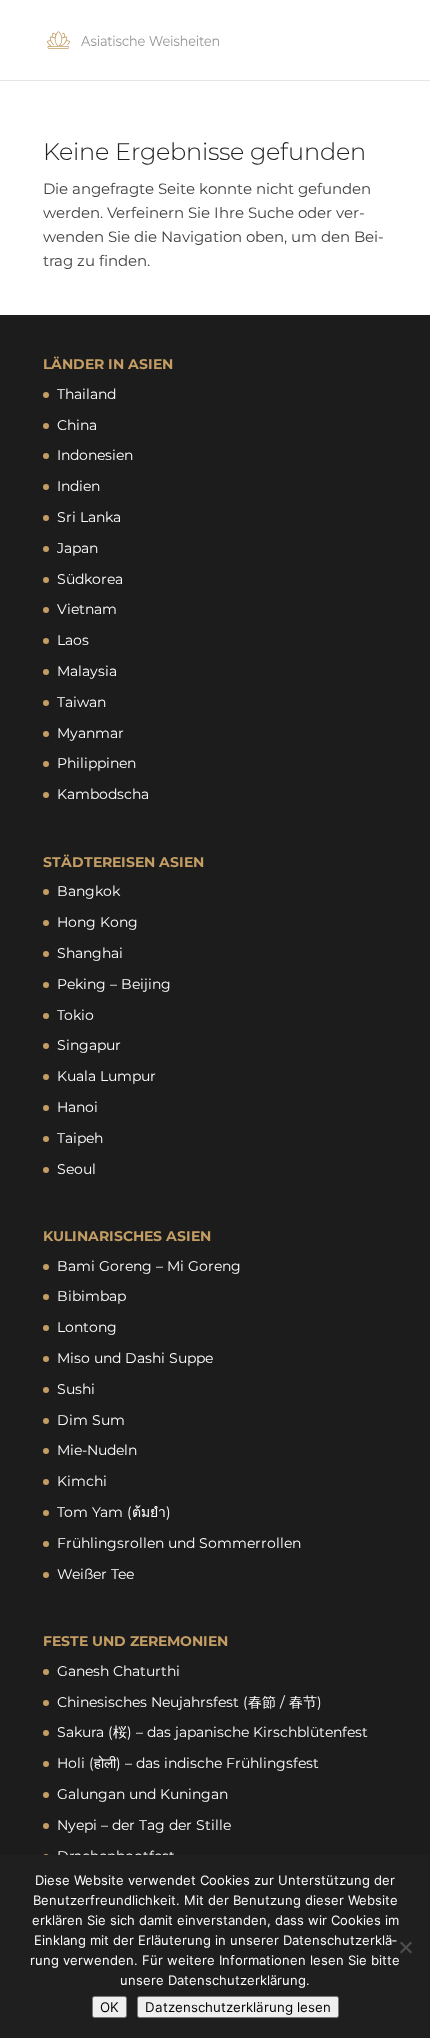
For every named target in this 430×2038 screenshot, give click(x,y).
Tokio (75, 1015)
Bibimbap (91, 1296)
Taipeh (80, 1138)
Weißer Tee (95, 1574)
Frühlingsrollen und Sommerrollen (179, 1543)
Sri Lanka (89, 517)
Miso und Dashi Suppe (135, 1358)
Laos (73, 640)
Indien (78, 486)
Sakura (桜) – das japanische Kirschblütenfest (212, 1732)
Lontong (87, 1327)
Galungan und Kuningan (142, 1794)
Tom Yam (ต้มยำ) (114, 1512)
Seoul (76, 1169)
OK (109, 2007)
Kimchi (82, 1481)
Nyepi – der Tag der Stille (144, 1825)
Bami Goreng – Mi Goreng (149, 1266)
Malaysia (87, 671)
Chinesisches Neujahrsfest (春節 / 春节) (189, 1702)
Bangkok (88, 891)
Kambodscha (103, 794)
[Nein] (405, 1947)
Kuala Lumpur (106, 1076)
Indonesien (95, 455)
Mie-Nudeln (97, 1450)
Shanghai (90, 953)
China (77, 425)
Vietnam (87, 609)
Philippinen (96, 763)
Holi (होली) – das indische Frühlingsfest (188, 1763)
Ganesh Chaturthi (118, 1671)
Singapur (89, 1045)
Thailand (86, 394)
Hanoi (77, 1107)
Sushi (76, 1389)
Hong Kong (97, 922)
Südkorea (90, 579)
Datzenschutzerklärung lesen (238, 2007)
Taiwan (81, 702)
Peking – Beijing (114, 984)
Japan (77, 548)
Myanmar (90, 733)
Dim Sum (91, 1420)
